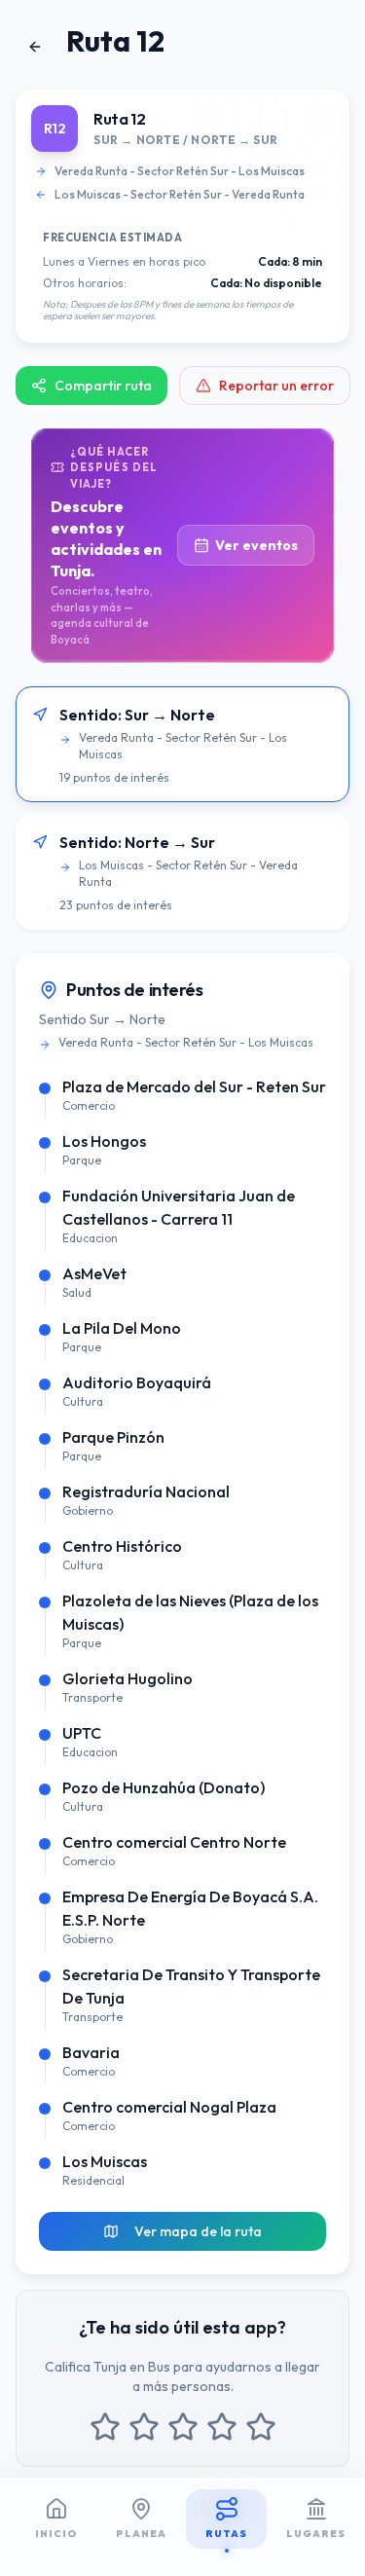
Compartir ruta (103, 386)
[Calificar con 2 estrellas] (144, 2427)
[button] (182, 744)
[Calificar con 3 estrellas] (183, 2427)
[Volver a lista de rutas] (35, 47)
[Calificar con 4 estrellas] (222, 2427)
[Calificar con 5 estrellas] (261, 2427)
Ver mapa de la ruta (198, 2231)
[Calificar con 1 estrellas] (105, 2427)
